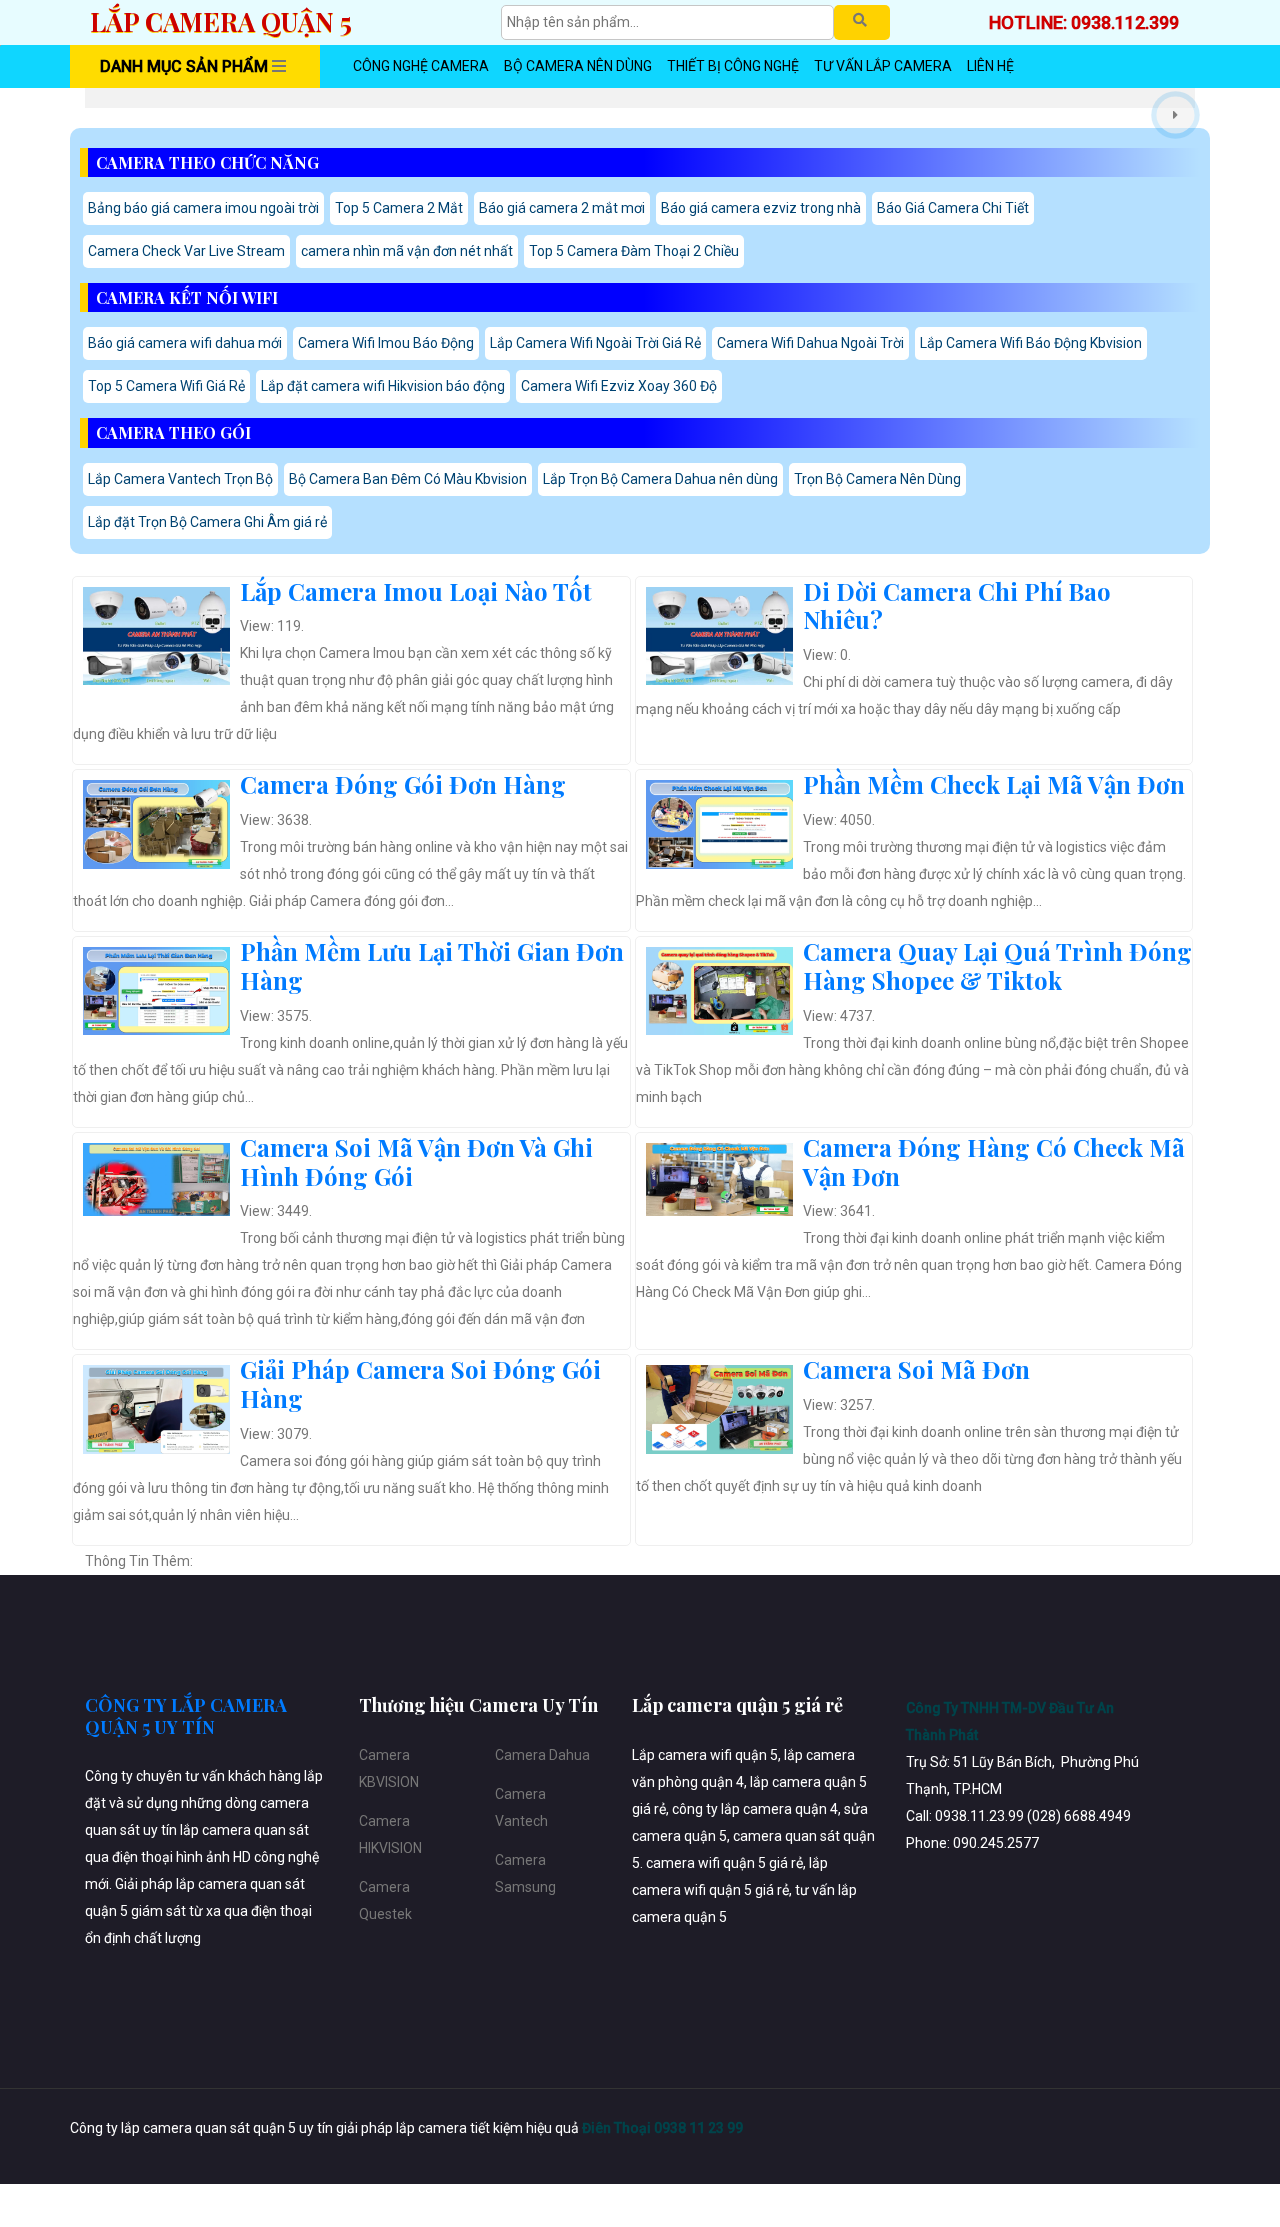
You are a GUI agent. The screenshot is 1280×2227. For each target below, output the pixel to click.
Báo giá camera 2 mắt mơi (562, 208)
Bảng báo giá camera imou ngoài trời (203, 208)
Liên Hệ (990, 66)
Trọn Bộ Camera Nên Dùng (877, 479)
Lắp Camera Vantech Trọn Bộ (180, 479)
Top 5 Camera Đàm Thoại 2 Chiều (634, 251)
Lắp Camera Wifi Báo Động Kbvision (1031, 343)
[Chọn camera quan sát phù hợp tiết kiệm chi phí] (1175, 115)
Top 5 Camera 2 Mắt (399, 208)
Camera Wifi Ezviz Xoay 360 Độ (619, 386)
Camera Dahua (542, 1755)
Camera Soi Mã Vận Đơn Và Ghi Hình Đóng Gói (416, 1161)
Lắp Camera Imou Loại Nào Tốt (416, 591)
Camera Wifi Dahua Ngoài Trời (810, 343)
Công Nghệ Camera (421, 66)
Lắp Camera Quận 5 (221, 21)
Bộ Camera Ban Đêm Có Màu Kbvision (408, 479)
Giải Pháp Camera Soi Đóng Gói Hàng (420, 1383)
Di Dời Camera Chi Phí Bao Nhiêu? (957, 605)
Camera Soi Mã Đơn (916, 1369)
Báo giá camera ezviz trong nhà (761, 208)
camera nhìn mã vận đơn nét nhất (407, 251)
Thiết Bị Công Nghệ (733, 66)
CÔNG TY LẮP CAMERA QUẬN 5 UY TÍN (186, 1716)
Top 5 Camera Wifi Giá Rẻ (166, 386)
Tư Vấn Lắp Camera (883, 66)
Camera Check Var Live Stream (186, 251)
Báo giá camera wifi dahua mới (185, 343)
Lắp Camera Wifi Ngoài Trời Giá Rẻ (595, 343)
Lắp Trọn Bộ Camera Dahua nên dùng (660, 479)
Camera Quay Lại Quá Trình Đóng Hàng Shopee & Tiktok (997, 965)
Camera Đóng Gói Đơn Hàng (403, 784)
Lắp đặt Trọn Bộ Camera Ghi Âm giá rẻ (207, 522)
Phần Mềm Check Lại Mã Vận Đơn (994, 784)
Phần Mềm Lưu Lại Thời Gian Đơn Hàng (432, 965)
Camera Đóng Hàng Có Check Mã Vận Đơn (994, 1161)
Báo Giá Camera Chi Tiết (953, 208)
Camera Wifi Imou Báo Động (386, 343)
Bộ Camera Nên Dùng (578, 66)
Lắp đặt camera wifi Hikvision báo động (383, 386)
